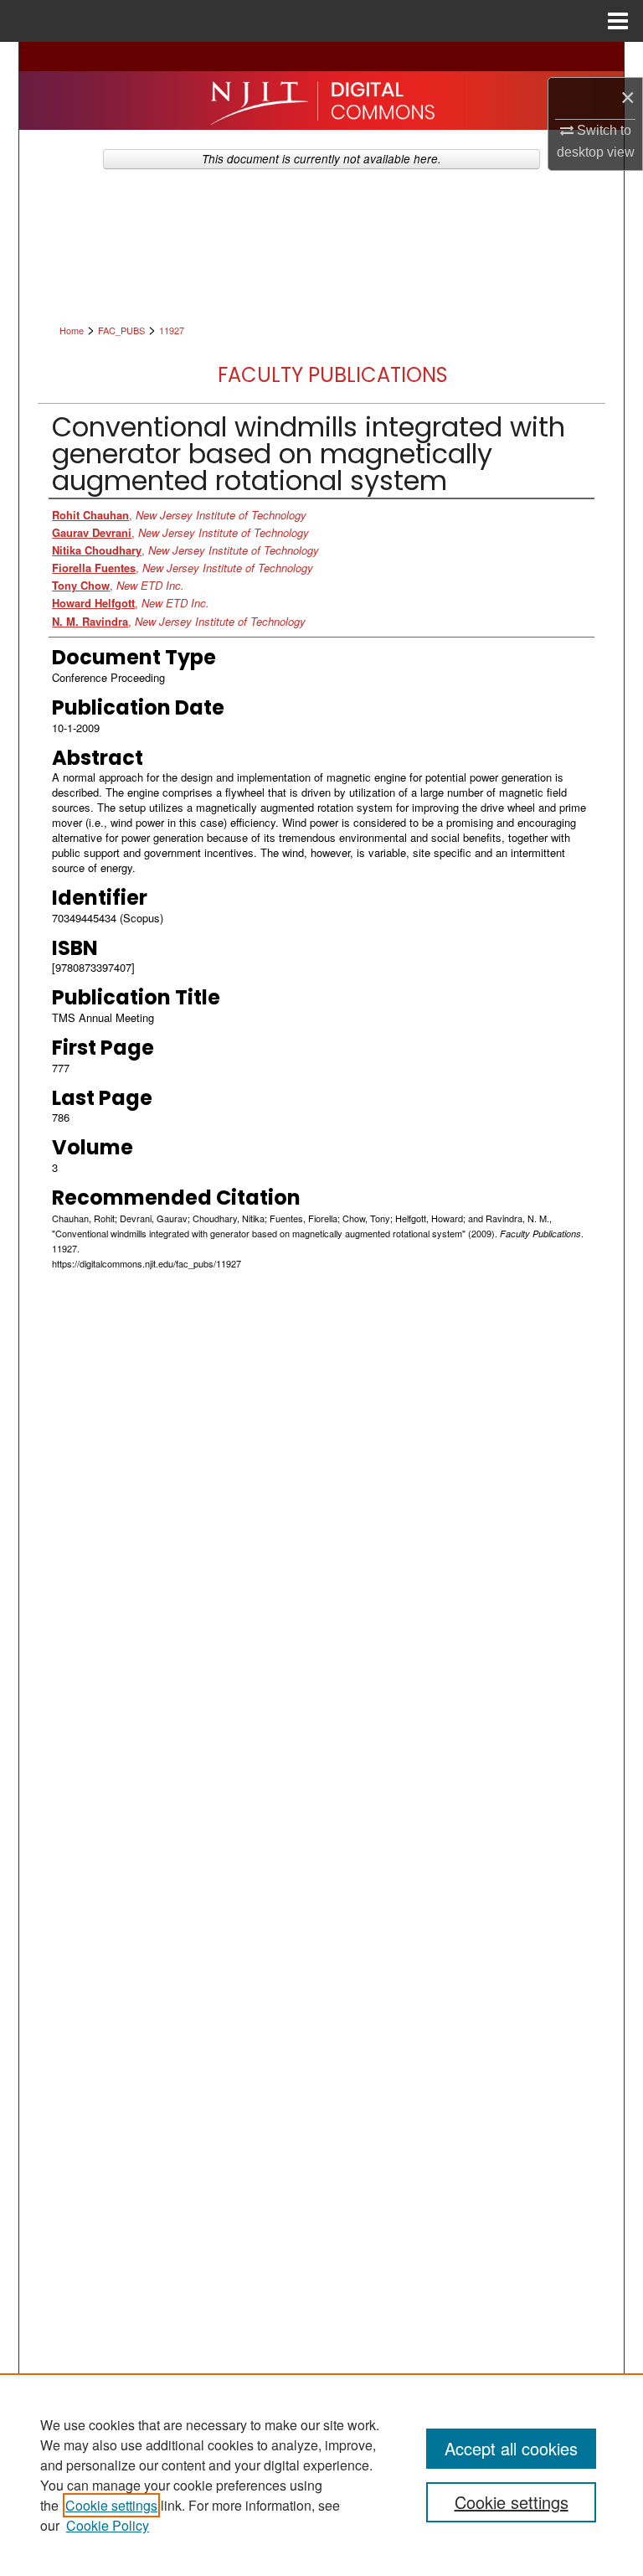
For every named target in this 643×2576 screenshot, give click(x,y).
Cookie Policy (108, 2525)
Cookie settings (111, 2505)
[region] (321, 2475)
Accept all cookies (511, 2448)
